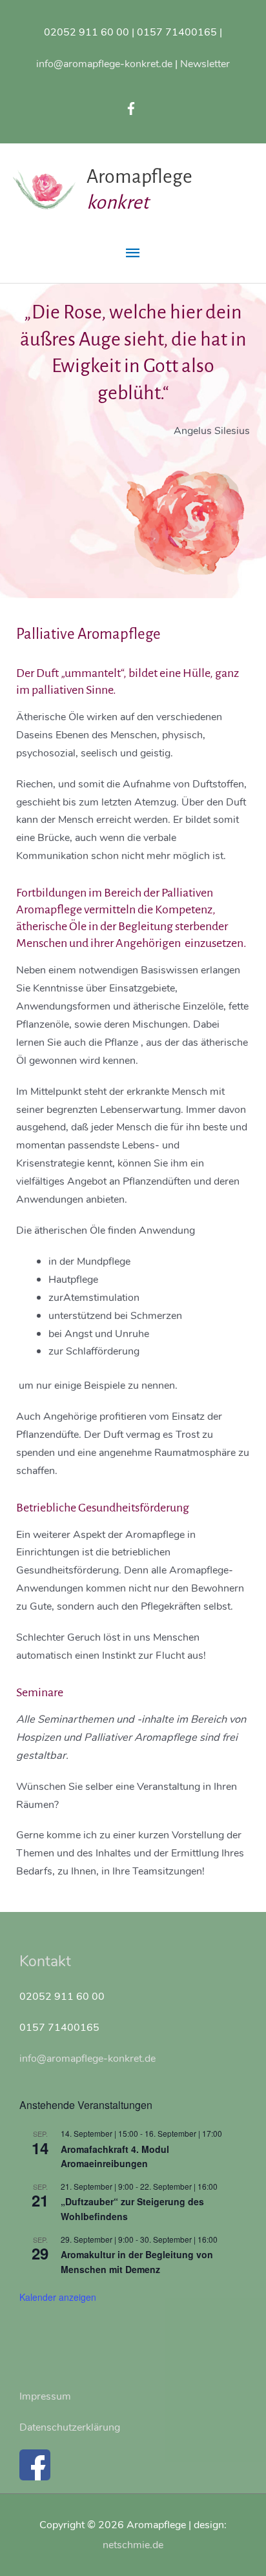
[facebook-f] (133, 109)
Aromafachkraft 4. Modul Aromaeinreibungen (115, 2156)
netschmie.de (133, 2545)
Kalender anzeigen (58, 2297)
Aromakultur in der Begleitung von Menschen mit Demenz (137, 2262)
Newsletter (205, 64)
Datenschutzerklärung (70, 2427)
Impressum (45, 2396)
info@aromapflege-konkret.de (104, 64)
